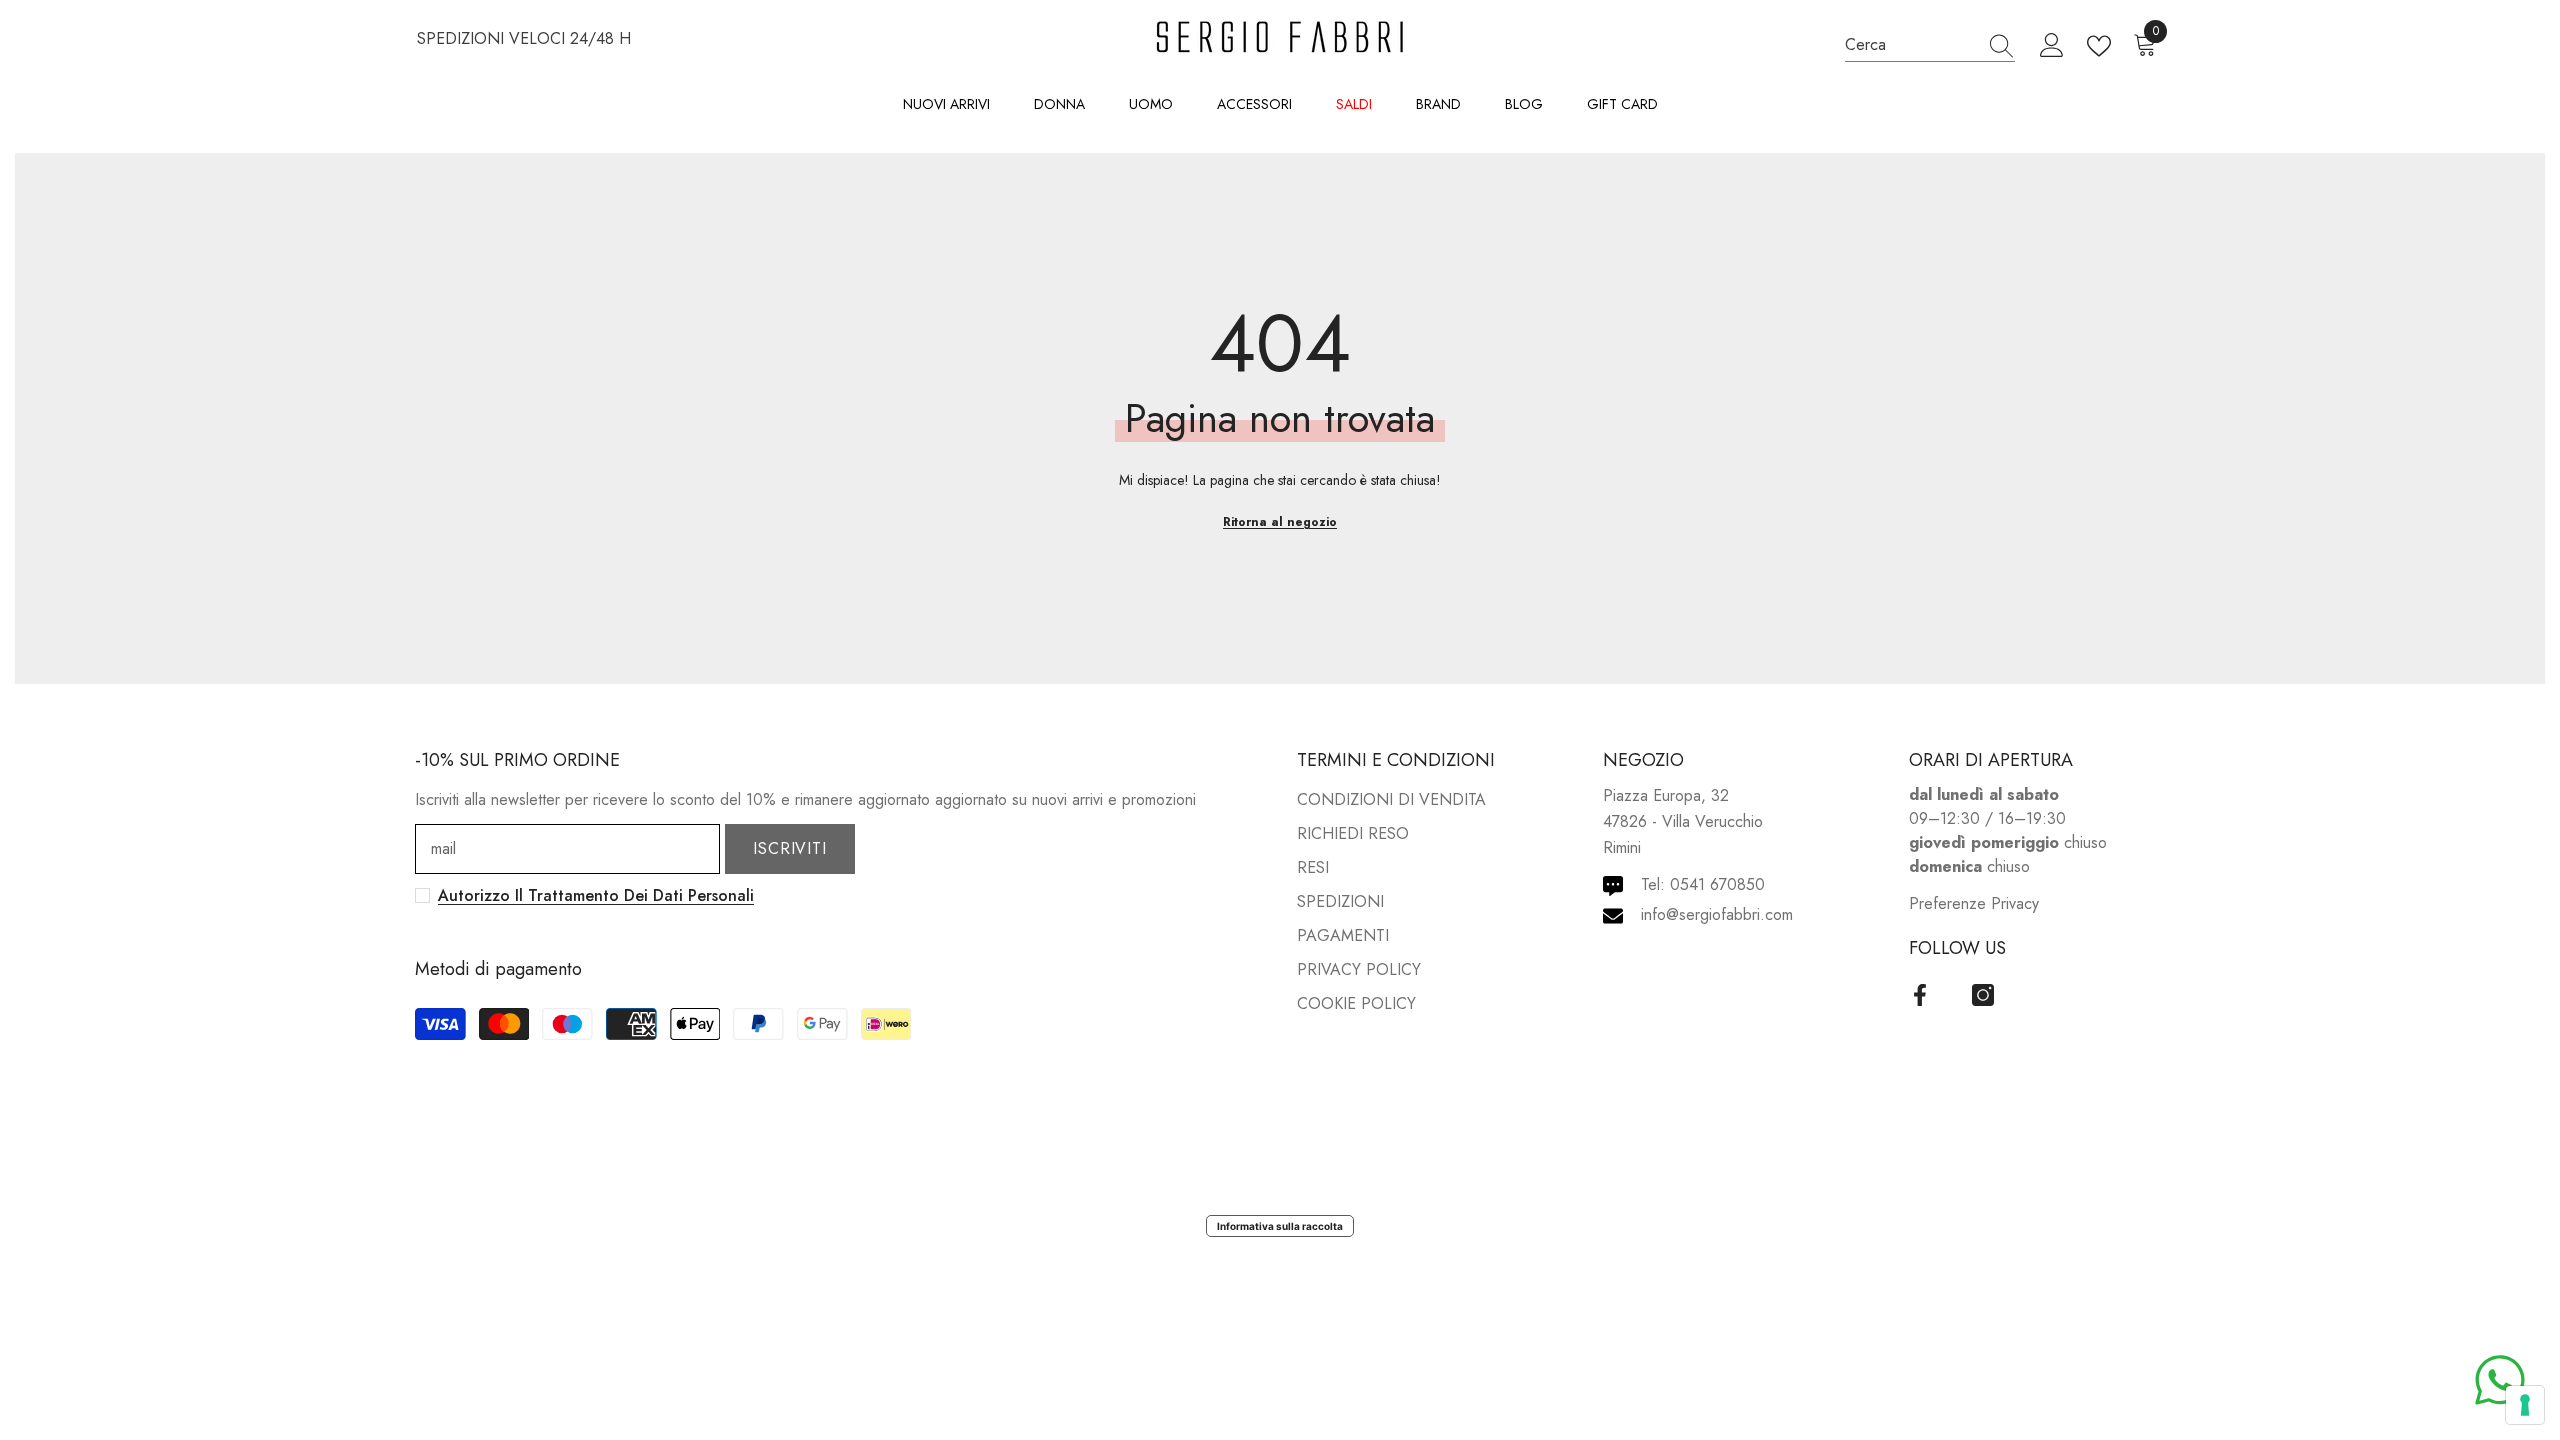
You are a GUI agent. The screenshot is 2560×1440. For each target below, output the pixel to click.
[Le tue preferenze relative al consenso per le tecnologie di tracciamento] (2525, 1405)
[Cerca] (1930, 45)
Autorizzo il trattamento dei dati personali (596, 895)
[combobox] (1911, 44)
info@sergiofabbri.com (1717, 914)
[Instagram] (1983, 995)
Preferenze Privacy (1974, 903)
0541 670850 (1717, 884)
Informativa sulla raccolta (1280, 1226)
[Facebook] (1920, 995)
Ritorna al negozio (1280, 522)
